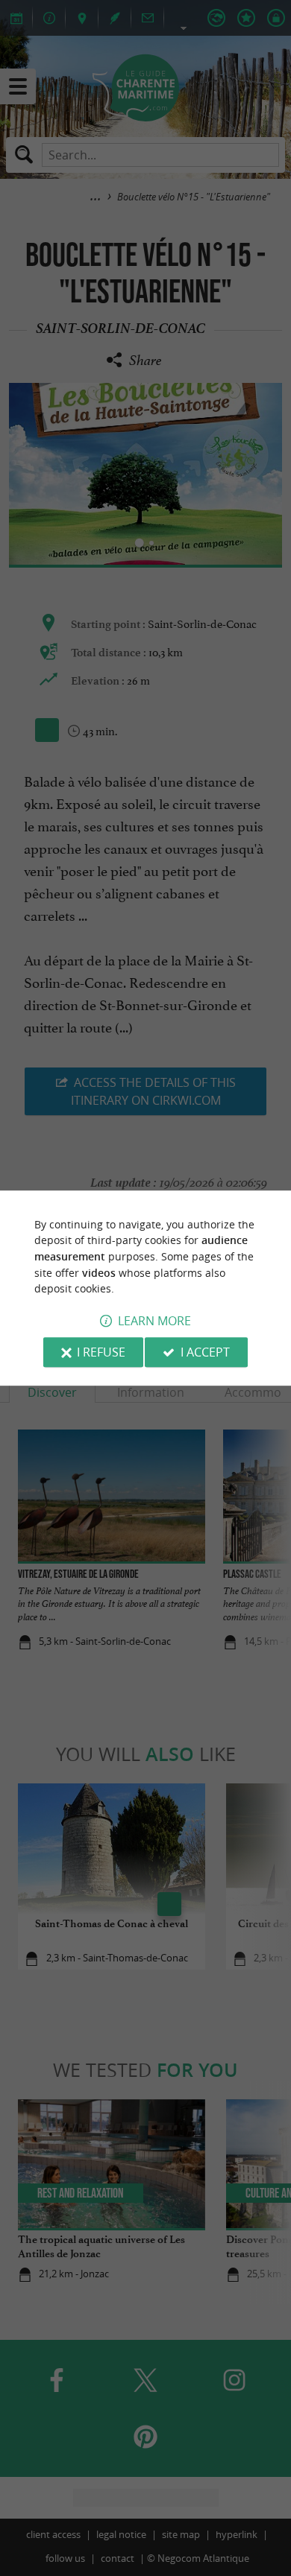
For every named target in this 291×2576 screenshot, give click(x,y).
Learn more (154, 1321)
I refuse (101, 1352)
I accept (205, 1352)
